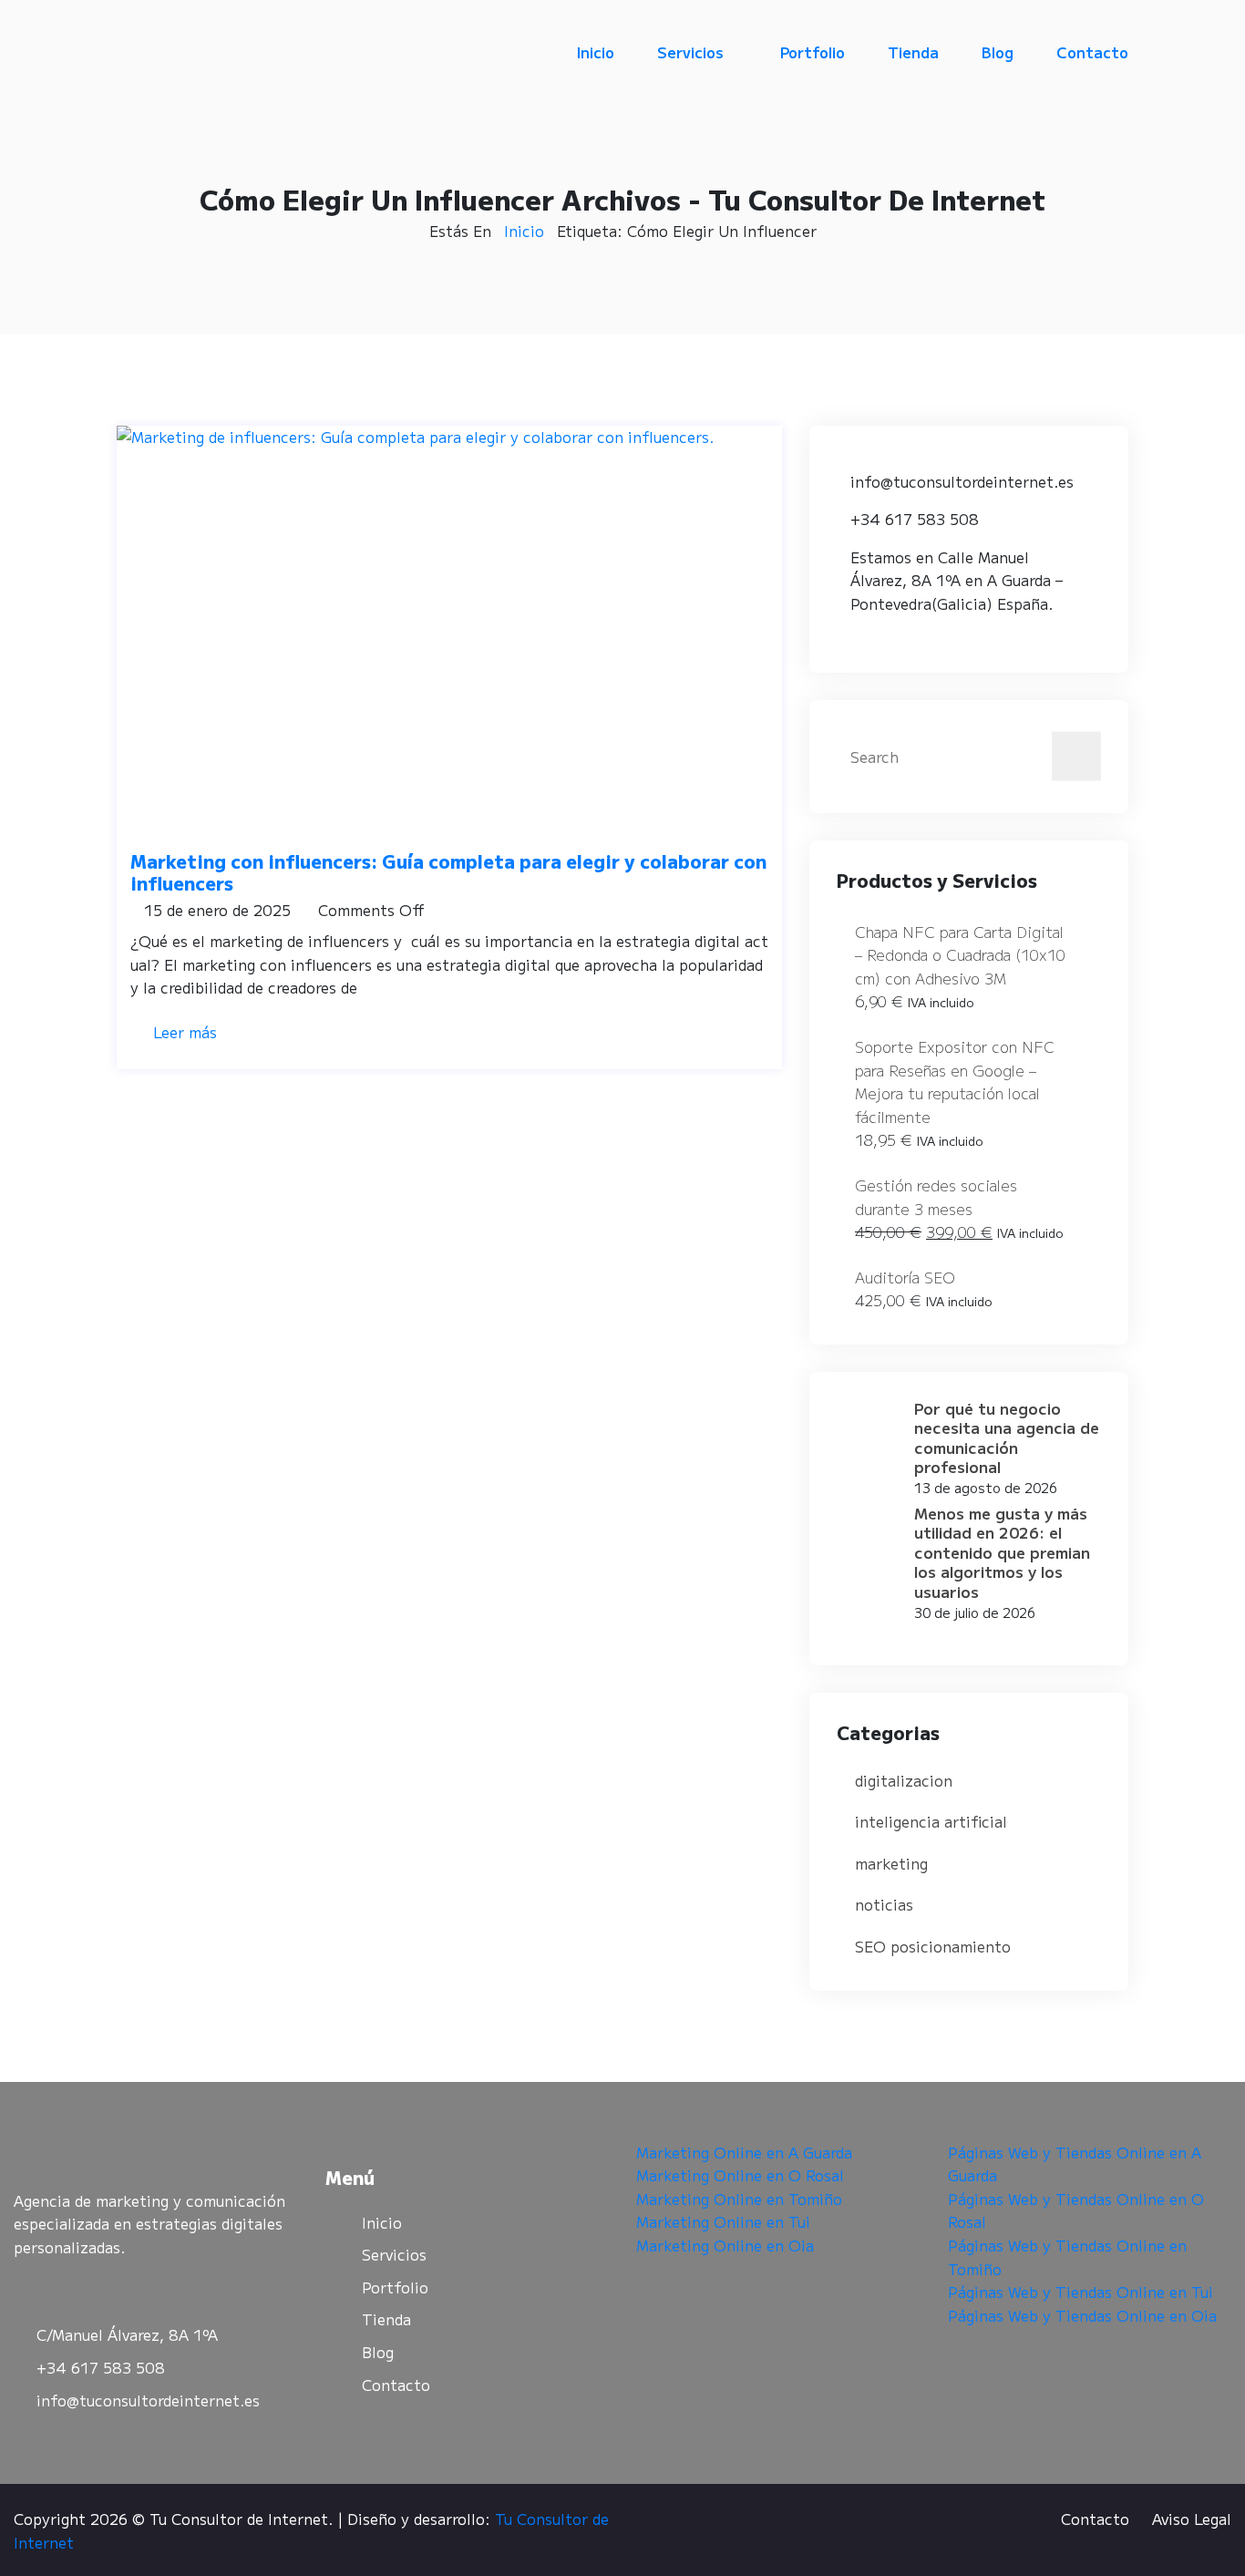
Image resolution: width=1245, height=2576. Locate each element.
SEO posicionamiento (933, 1946)
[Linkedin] (132, 2292)
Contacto (1092, 52)
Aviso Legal (1192, 2519)
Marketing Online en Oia (725, 2245)
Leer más (185, 1032)
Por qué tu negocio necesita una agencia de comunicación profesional (1007, 1437)
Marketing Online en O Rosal (740, 2175)
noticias (884, 1904)
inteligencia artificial (931, 1821)
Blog (998, 52)
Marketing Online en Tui (723, 2221)
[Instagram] (182, 2292)
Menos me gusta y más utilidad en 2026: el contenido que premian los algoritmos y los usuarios (1002, 1552)
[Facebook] (32, 2292)
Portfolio (813, 52)
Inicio (596, 52)
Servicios (690, 52)
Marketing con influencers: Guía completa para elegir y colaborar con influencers (448, 872)
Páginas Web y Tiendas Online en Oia (1082, 2315)
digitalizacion (904, 1780)
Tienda (913, 52)
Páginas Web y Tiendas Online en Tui (1080, 2292)
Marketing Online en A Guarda (744, 2152)
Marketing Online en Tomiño (739, 2199)
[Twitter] (82, 2292)
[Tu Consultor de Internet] (233, 52)
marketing (891, 1863)
